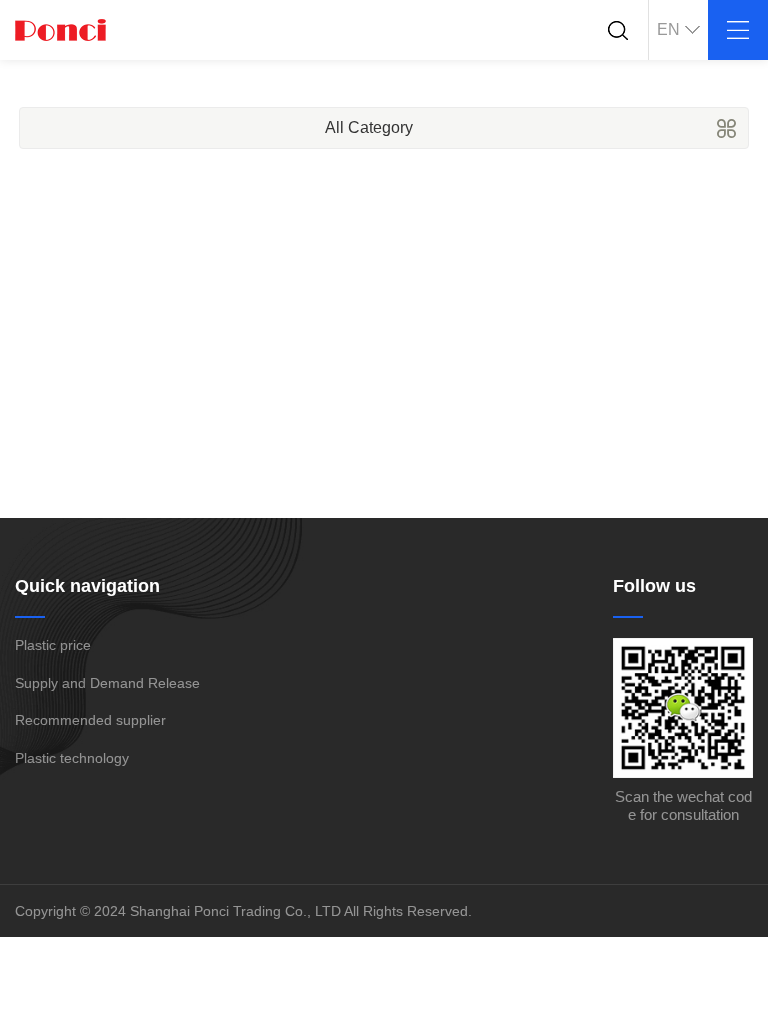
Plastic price (53, 645)
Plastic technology (72, 758)
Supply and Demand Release (107, 683)
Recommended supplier (90, 720)
